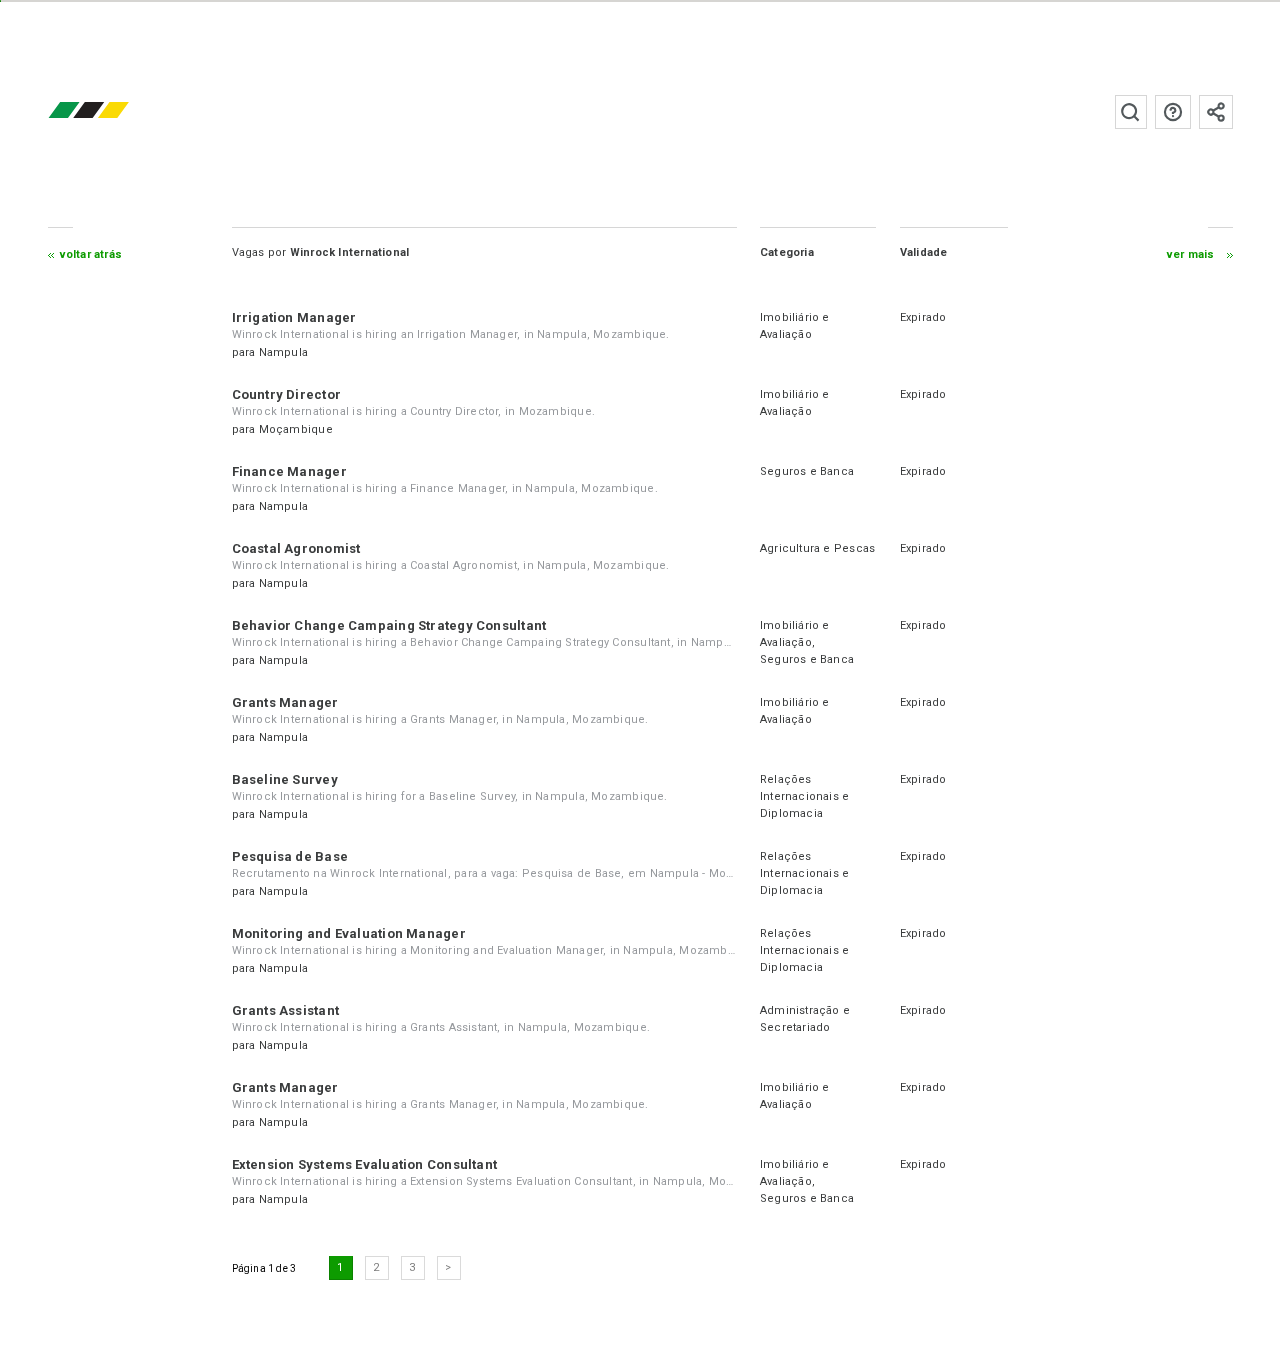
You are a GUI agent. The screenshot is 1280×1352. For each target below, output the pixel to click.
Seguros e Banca (807, 471)
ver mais (1191, 254)
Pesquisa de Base (290, 856)
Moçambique (296, 429)
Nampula (284, 352)
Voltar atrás (91, 254)
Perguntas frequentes (1173, 112)
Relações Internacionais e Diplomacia (805, 796)
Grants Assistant (286, 1010)
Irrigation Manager (294, 317)
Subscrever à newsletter (1216, 112)
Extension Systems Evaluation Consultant (365, 1164)
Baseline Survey (285, 779)
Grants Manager (285, 702)
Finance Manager (289, 471)
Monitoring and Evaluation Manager (349, 933)
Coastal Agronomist (296, 548)
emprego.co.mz (118, 111)
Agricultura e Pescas (817, 548)
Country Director (287, 394)
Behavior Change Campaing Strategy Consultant (389, 625)
